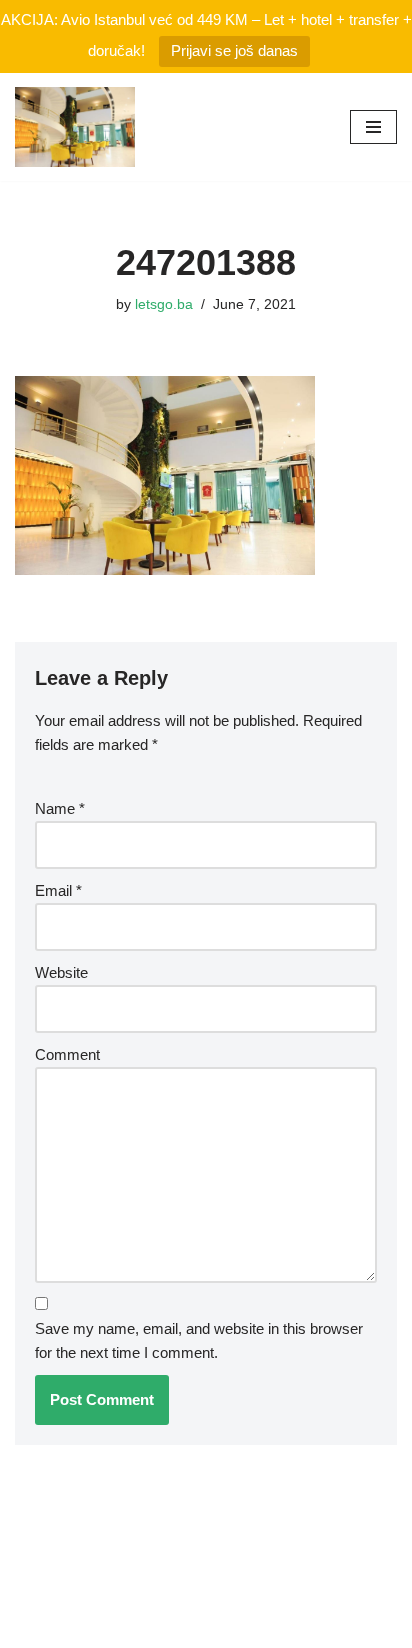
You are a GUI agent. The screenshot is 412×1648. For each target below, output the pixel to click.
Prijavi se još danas (234, 50)
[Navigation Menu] (373, 127)
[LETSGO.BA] (75, 127)
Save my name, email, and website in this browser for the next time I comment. (199, 1340)
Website (61, 972)
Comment (67, 1054)
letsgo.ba (164, 304)
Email (58, 890)
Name (60, 808)
